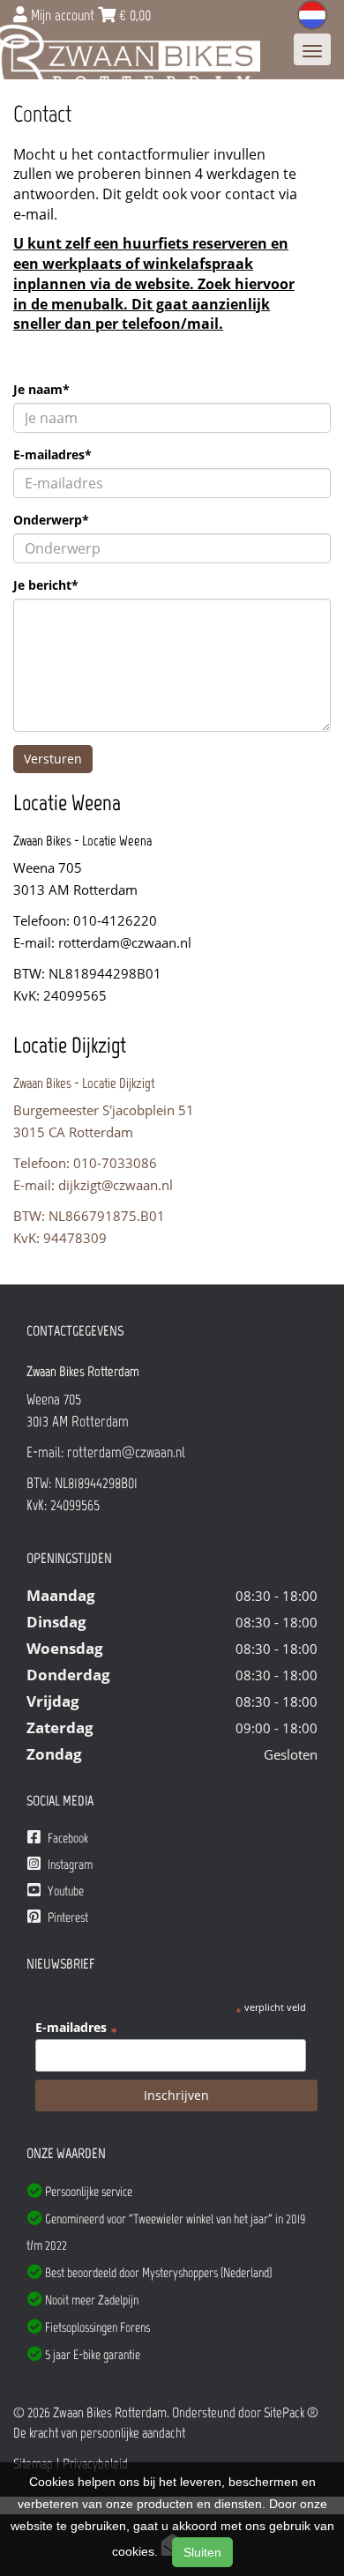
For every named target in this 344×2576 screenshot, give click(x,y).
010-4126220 (115, 920)
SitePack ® (291, 2412)
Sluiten (202, 2552)
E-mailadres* (52, 454)
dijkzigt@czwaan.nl (116, 1185)
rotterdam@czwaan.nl (125, 942)
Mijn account (63, 15)
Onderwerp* (51, 520)
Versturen (53, 759)
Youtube (64, 1891)
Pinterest (67, 1917)
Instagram (69, 1865)
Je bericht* (46, 585)
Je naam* (41, 389)
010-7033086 (115, 1163)
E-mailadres (76, 2028)
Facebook (67, 1838)
